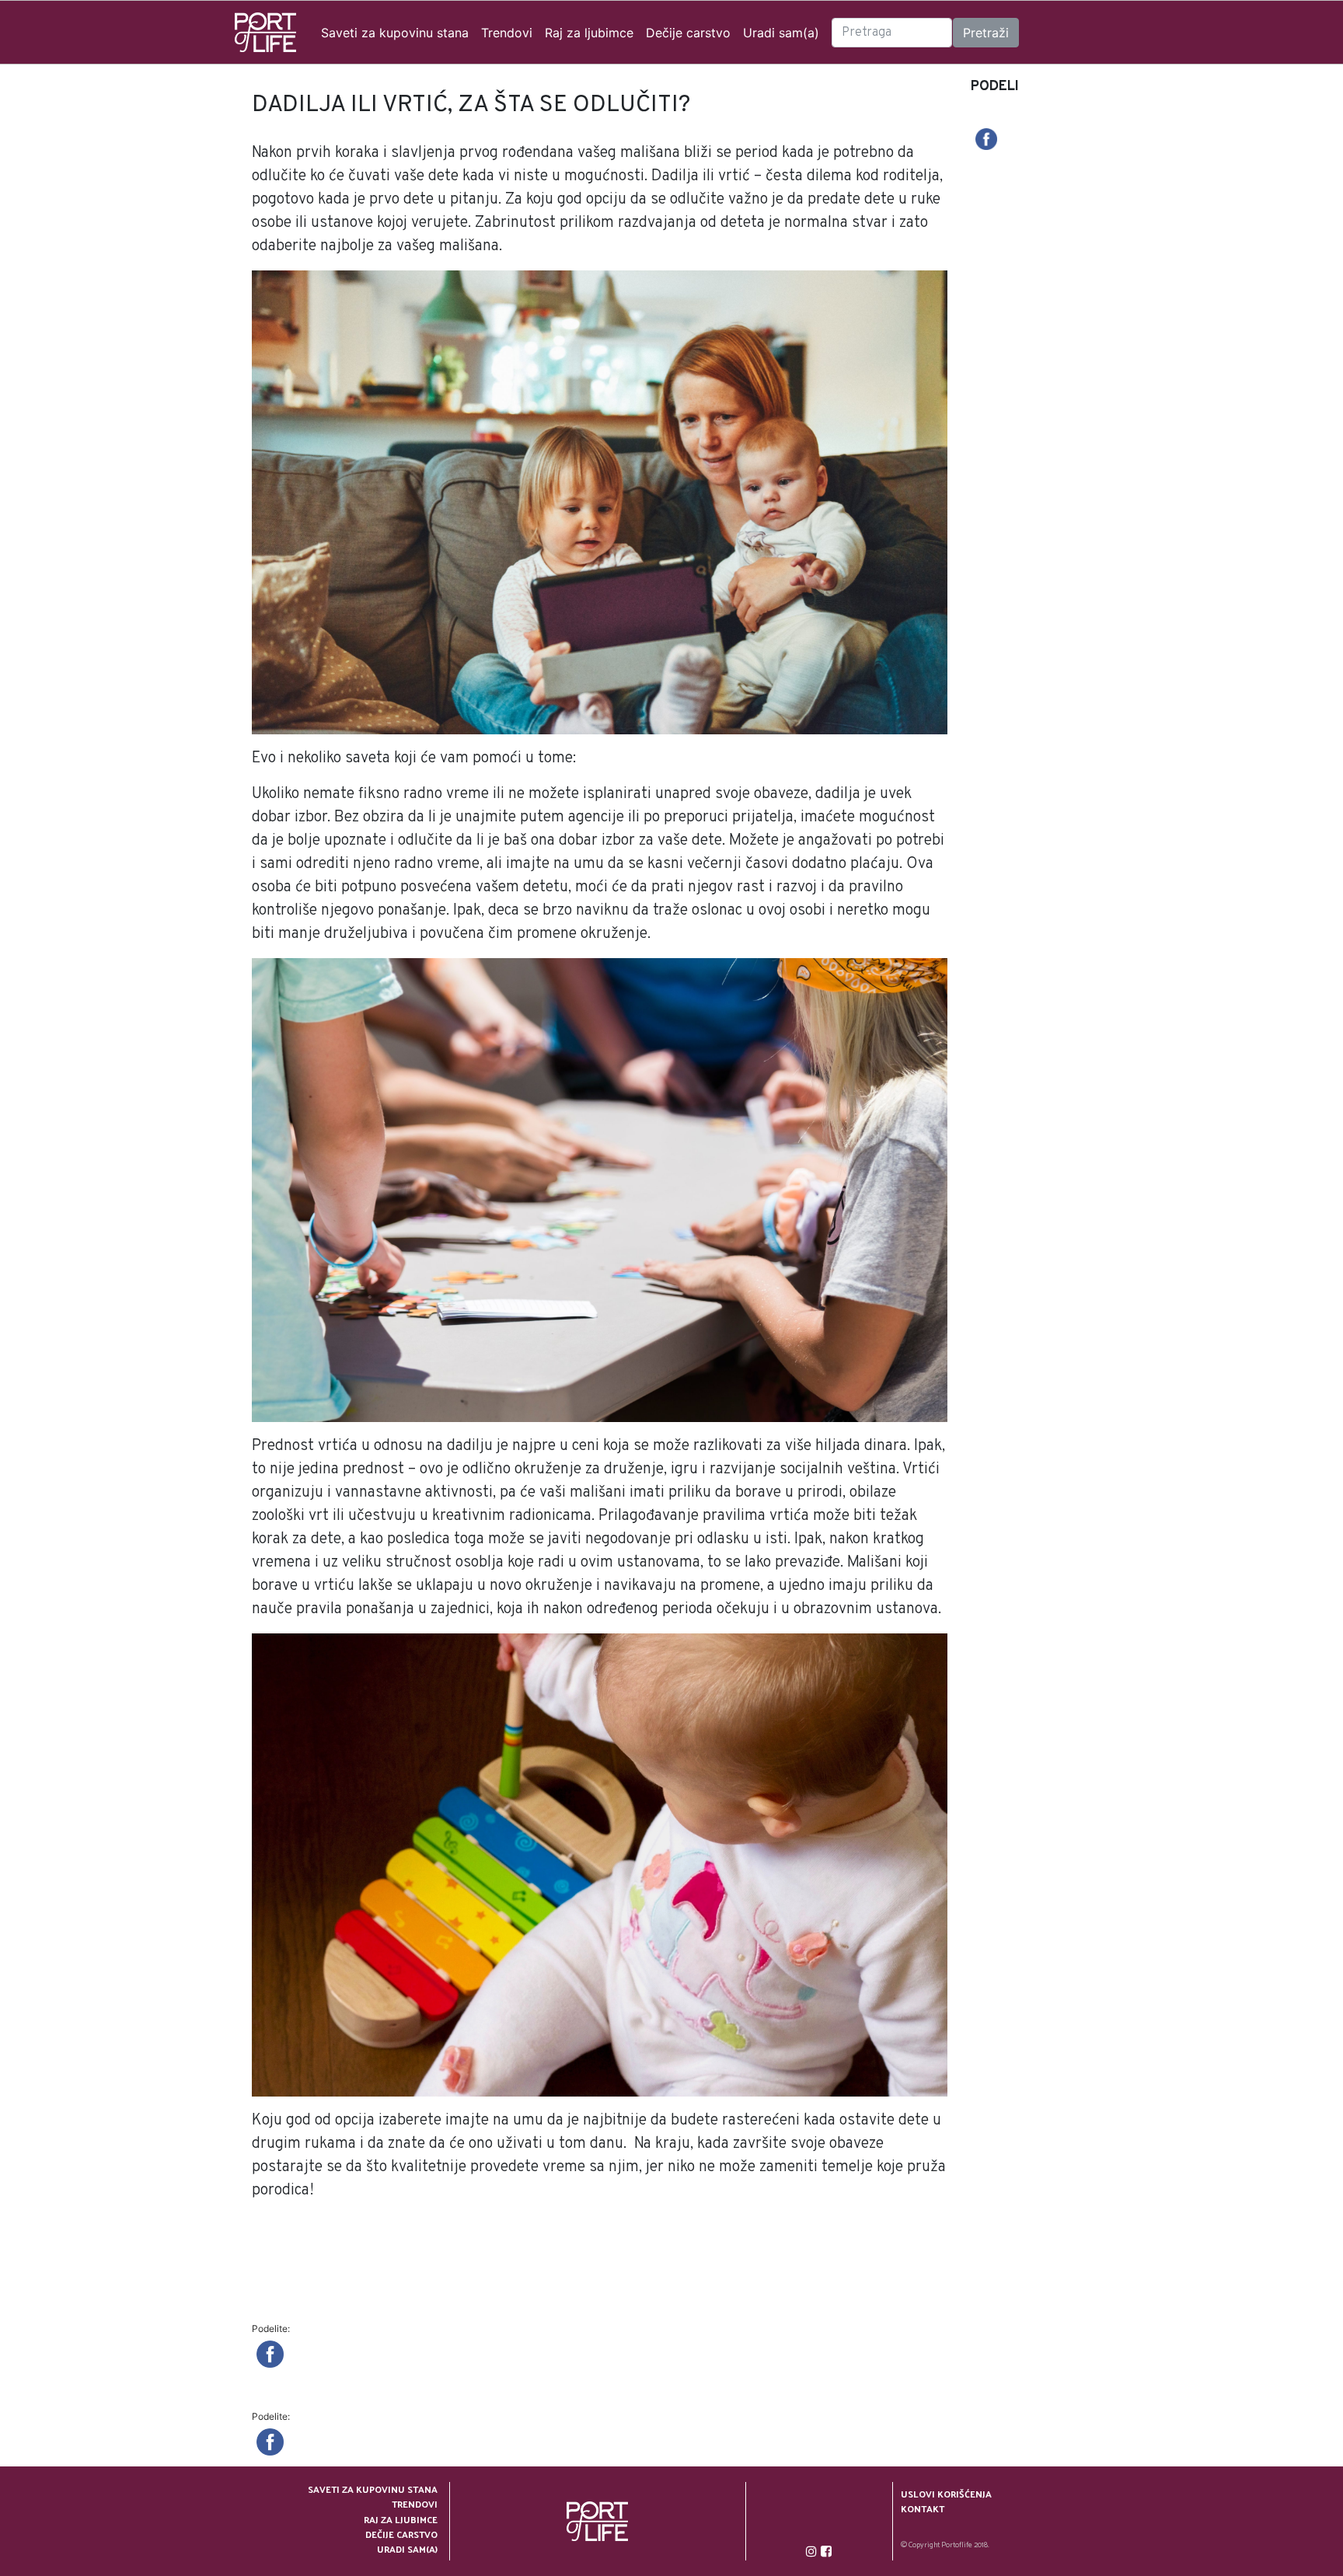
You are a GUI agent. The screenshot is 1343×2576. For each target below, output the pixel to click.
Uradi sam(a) (781, 33)
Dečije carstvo (688, 33)
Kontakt (923, 2509)
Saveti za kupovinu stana (395, 33)
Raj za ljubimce (589, 33)
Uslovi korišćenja (946, 2494)
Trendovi (507, 33)
